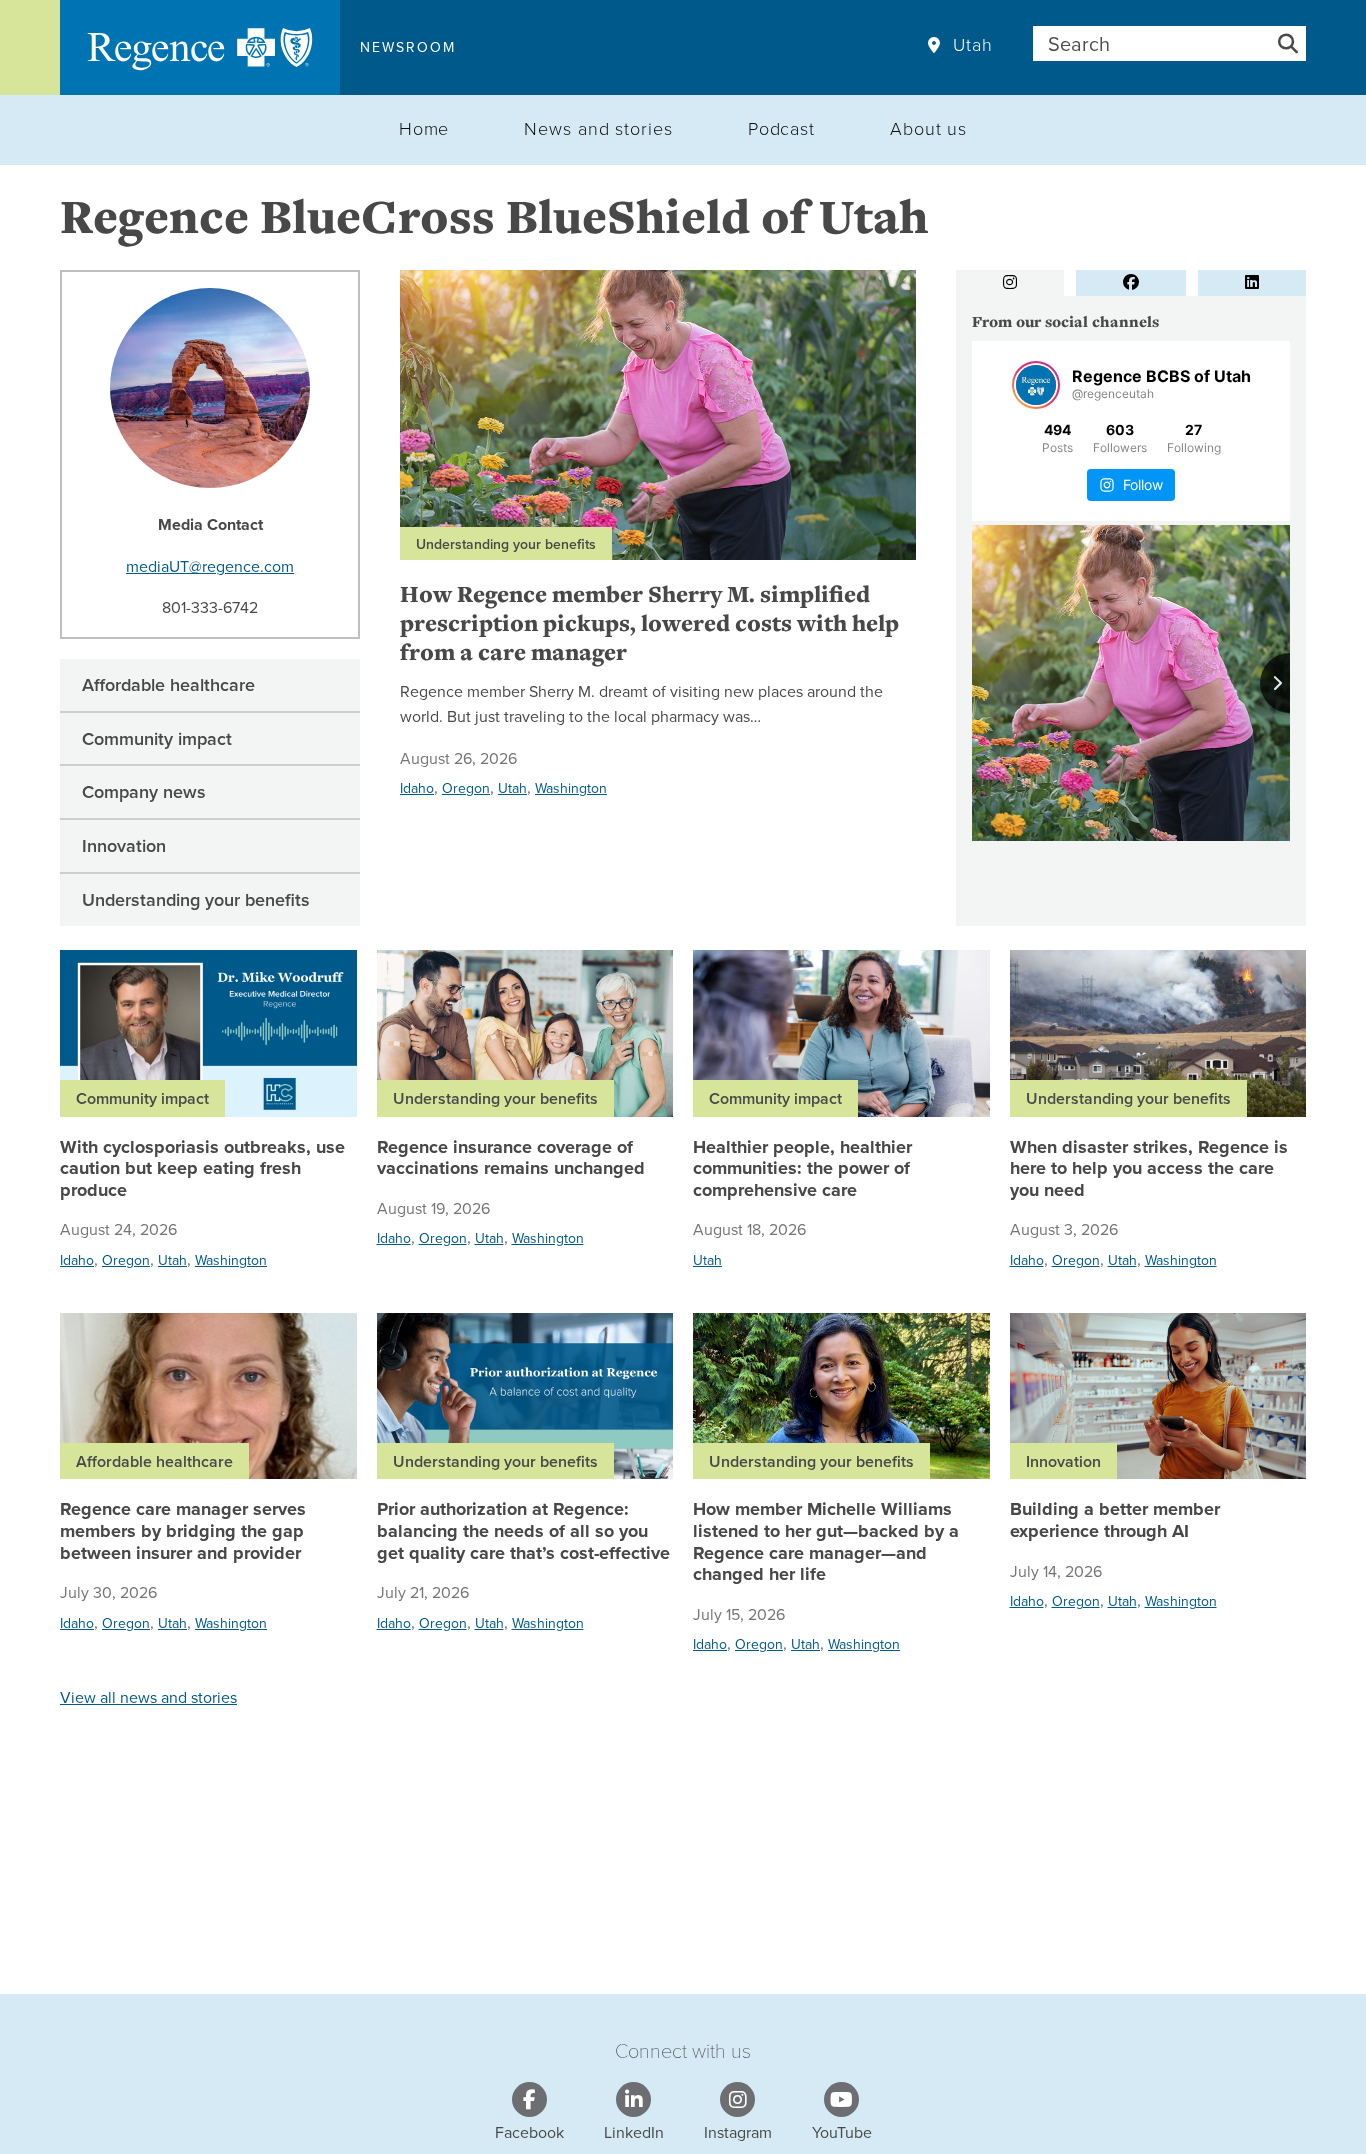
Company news (144, 791)
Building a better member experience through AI (1115, 1520)
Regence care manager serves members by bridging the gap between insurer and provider (183, 1531)
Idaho (417, 788)
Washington (571, 788)
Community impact (157, 738)
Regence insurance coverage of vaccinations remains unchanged (511, 1158)
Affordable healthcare (168, 684)
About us (928, 128)
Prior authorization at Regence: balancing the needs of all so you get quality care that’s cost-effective (523, 1531)
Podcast (781, 128)
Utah (973, 45)
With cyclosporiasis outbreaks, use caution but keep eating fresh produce (202, 1169)
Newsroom (408, 47)
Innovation (124, 845)
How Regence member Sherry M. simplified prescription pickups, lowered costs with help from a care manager (649, 623)
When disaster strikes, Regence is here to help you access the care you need (1149, 1169)
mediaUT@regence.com (210, 566)
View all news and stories (148, 1697)
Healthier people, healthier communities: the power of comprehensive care (802, 1169)
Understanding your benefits (196, 899)
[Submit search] (1288, 43)
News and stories (598, 128)
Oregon (466, 788)
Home (424, 128)
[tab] (1010, 283)
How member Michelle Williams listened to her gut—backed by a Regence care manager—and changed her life (826, 1542)
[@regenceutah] (1036, 385)
